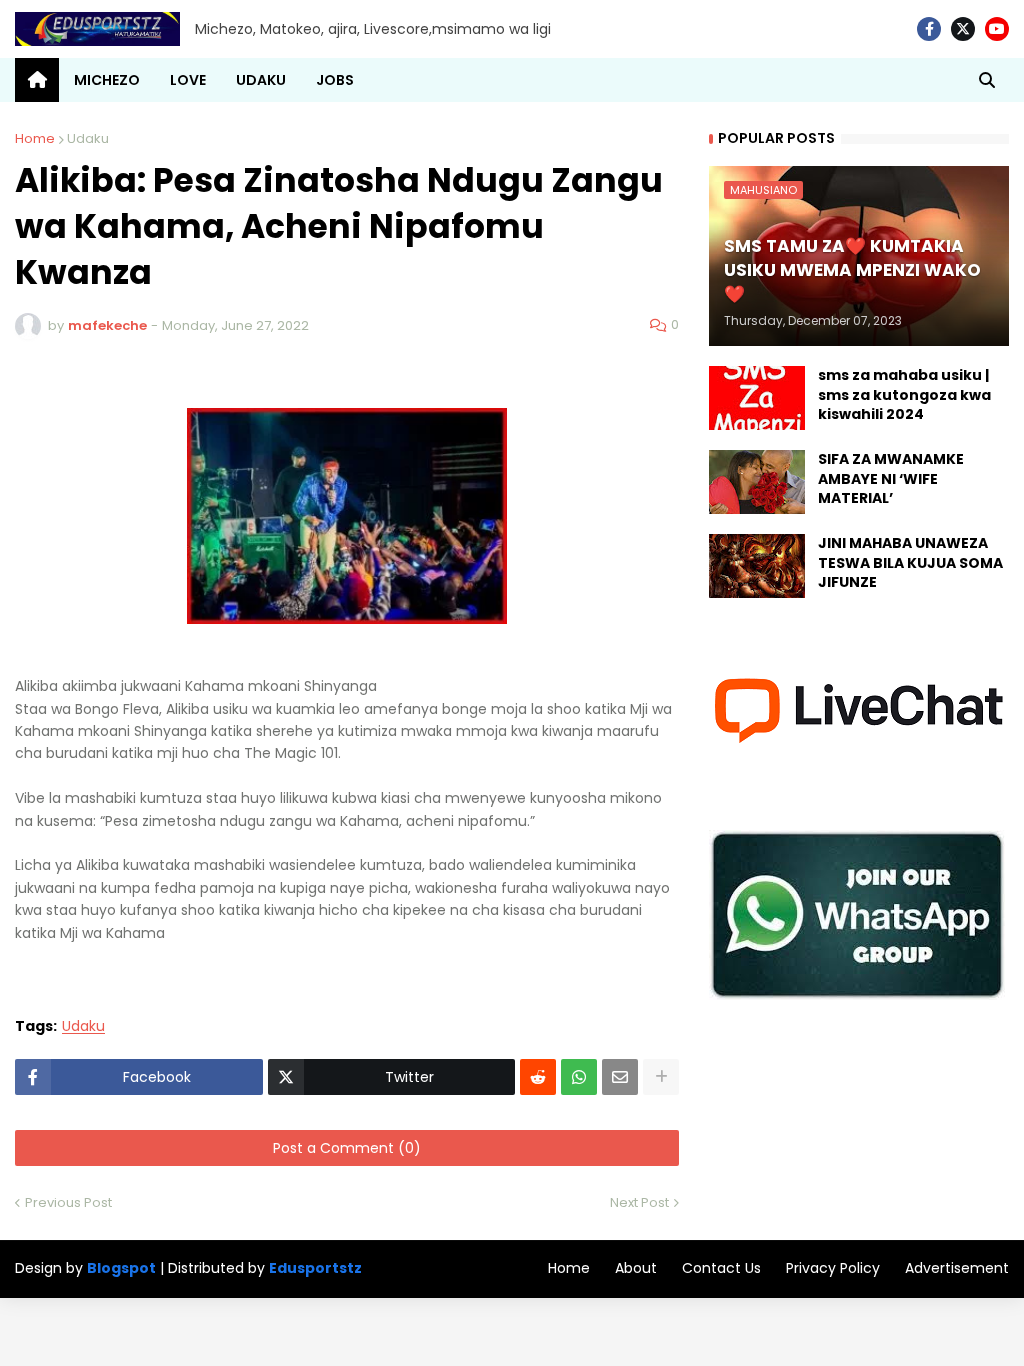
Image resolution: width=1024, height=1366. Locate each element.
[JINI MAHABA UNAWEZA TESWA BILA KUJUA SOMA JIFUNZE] (757, 566)
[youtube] (997, 29)
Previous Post (68, 1202)
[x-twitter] (963, 29)
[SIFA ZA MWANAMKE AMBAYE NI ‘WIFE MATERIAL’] (757, 482)
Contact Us (721, 1268)
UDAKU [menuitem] (261, 80)
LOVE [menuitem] (188, 80)
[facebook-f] (929, 29)
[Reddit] (538, 1077)
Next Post (639, 1202)
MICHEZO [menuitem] (107, 80)
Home (35, 138)
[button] (987, 80)
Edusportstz (315, 1268)
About (636, 1268)
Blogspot (121, 1268)
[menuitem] (37, 80)
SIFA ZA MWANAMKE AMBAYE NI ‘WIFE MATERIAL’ (891, 479)
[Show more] (661, 1077)
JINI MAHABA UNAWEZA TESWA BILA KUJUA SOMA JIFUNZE (910, 563)
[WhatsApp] (579, 1077)
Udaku (88, 138)
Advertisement (957, 1268)
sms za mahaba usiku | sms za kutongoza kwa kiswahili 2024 (904, 395)
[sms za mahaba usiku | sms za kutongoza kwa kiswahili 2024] (757, 398)
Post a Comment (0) (347, 1148)
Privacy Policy (833, 1268)
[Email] (620, 1077)
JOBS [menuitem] (335, 80)
